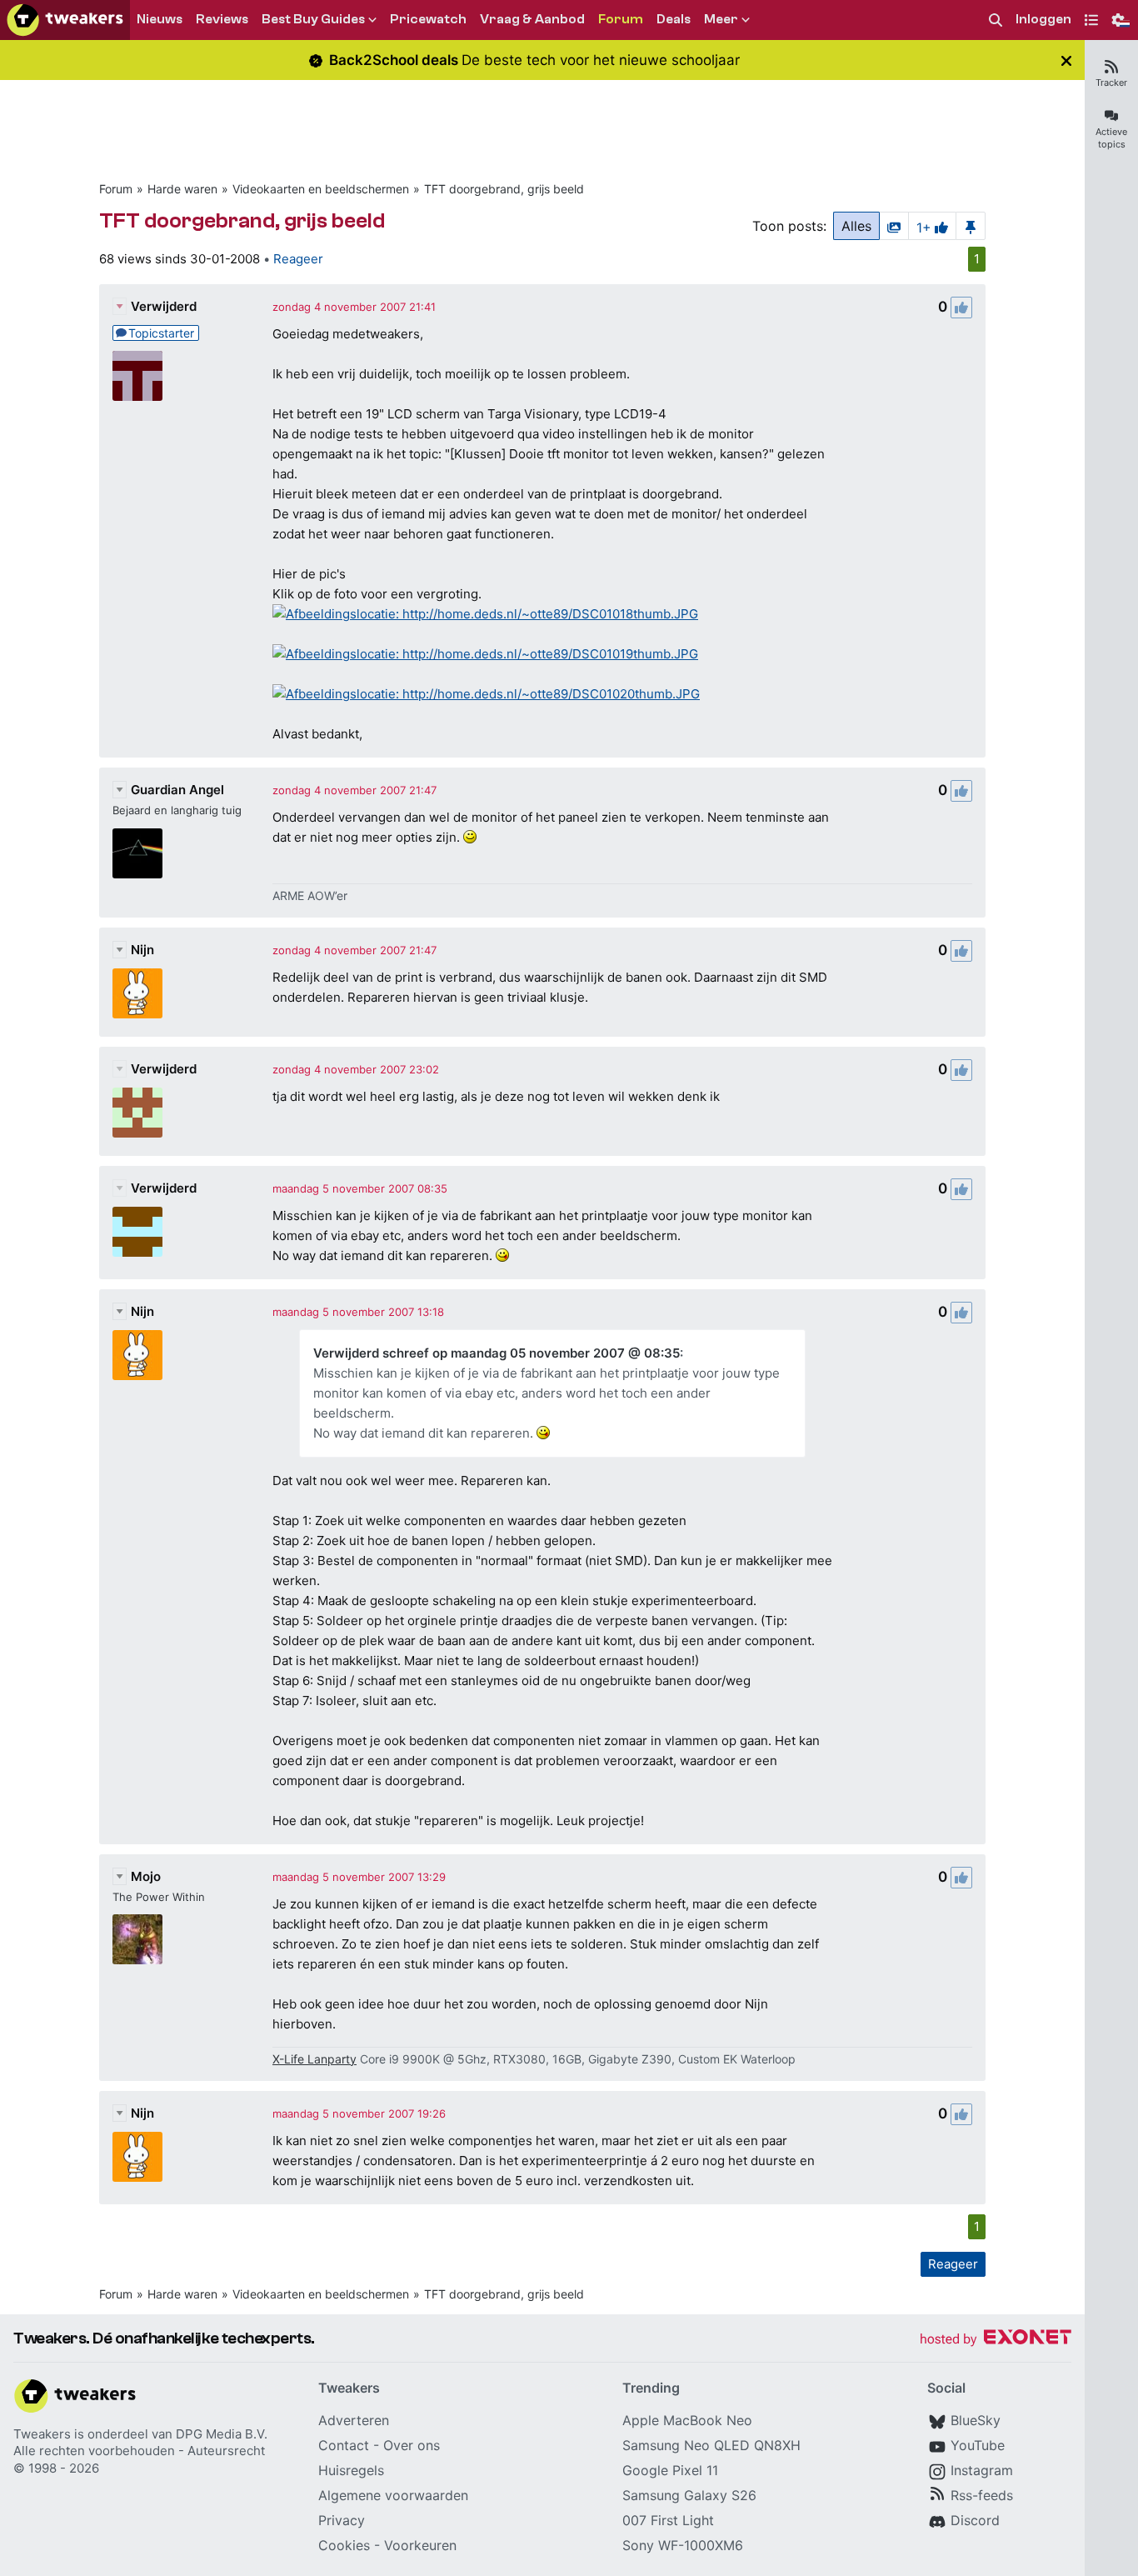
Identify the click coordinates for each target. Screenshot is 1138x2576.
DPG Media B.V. (222, 2434)
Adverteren (354, 2420)
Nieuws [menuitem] (160, 19)
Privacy (342, 2520)
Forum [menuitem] (621, 19)
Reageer (298, 259)
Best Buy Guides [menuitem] (313, 19)
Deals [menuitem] (674, 19)
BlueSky (976, 2420)
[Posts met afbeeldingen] (894, 226)
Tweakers (42, 2434)
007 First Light (668, 2520)
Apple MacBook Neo (687, 2420)
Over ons (412, 2445)
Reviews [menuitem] (222, 19)
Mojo (146, 1876)
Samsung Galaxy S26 (689, 2495)
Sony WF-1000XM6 (683, 2545)
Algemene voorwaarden (393, 2495)
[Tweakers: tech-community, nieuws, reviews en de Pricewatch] (65, 20)
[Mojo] (137, 1939)
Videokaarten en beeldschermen (321, 189)
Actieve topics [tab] (1111, 138)
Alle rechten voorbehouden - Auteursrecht (139, 2451)
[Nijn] (137, 993)
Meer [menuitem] (721, 19)
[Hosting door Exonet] (996, 2340)
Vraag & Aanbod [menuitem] (532, 19)
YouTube (978, 2445)
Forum (116, 189)
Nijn (142, 950)
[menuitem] (996, 20)
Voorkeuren (420, 2545)
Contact (344, 2445)
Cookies (344, 2545)
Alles (856, 226)
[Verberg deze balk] (1066, 60)
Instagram (982, 2470)
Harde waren (182, 189)
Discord (975, 2520)
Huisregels (351, 2470)
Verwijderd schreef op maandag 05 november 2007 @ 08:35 (497, 1353)
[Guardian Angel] (137, 853)
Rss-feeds (982, 2495)
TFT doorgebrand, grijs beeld (504, 189)
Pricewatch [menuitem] (428, 19)
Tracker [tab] (1111, 83)
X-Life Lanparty (314, 2059)
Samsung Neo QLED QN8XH (711, 2445)
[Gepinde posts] (971, 226)
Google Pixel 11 (670, 2470)
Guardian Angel (177, 790)
